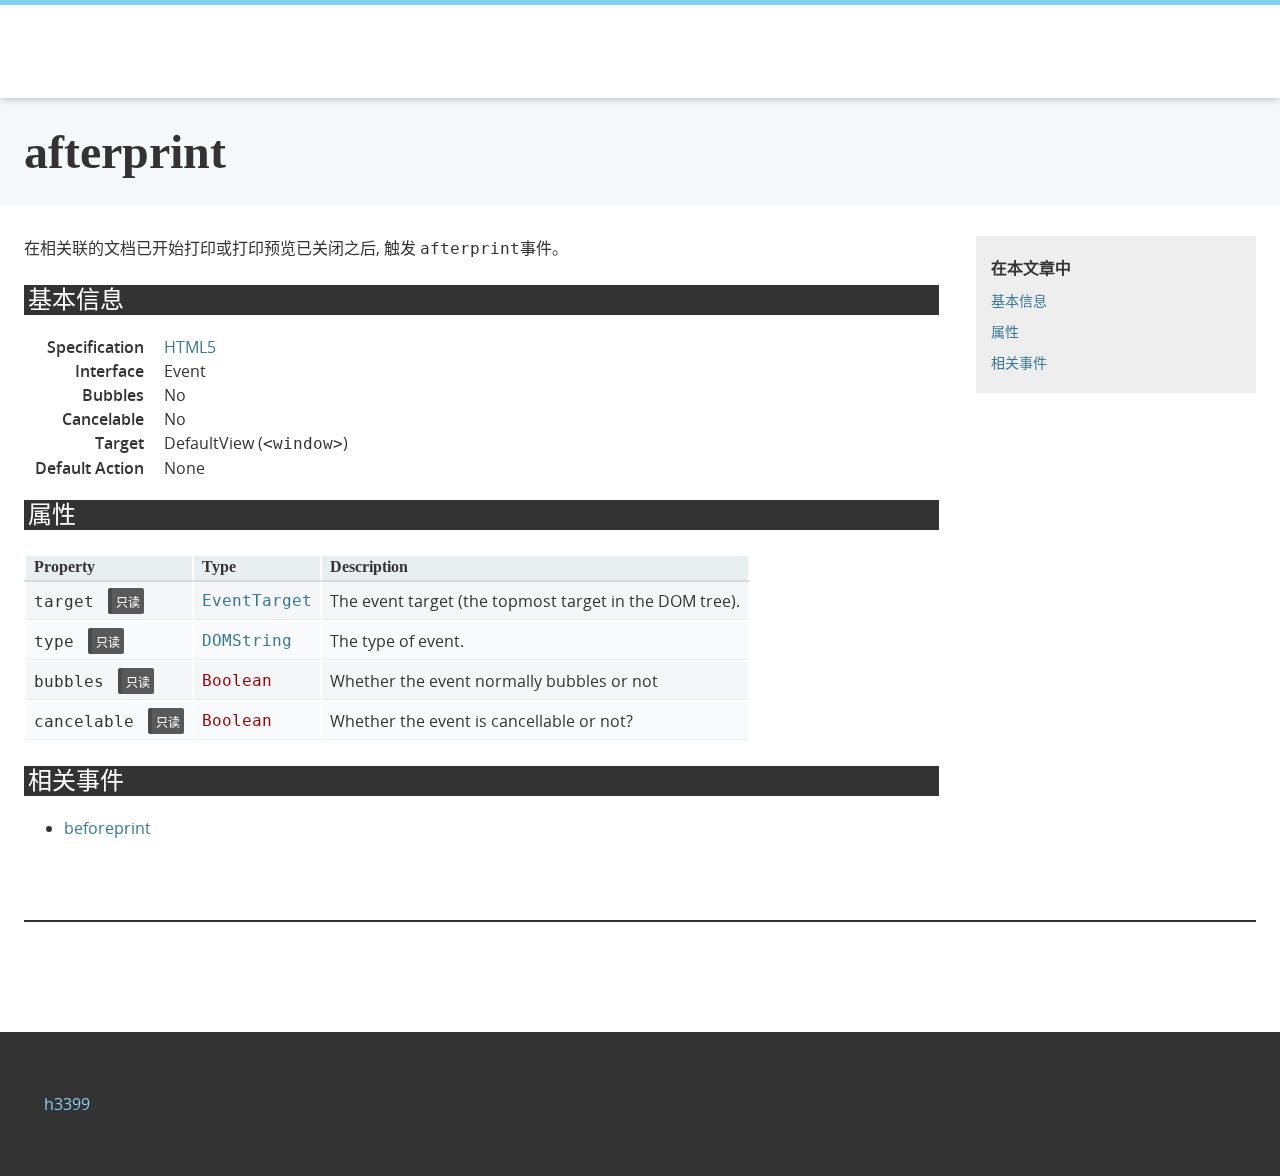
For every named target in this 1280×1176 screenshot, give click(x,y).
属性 (1005, 331)
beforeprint (107, 828)
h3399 (67, 1104)
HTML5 (190, 347)
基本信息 (1019, 300)
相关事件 (1019, 362)
